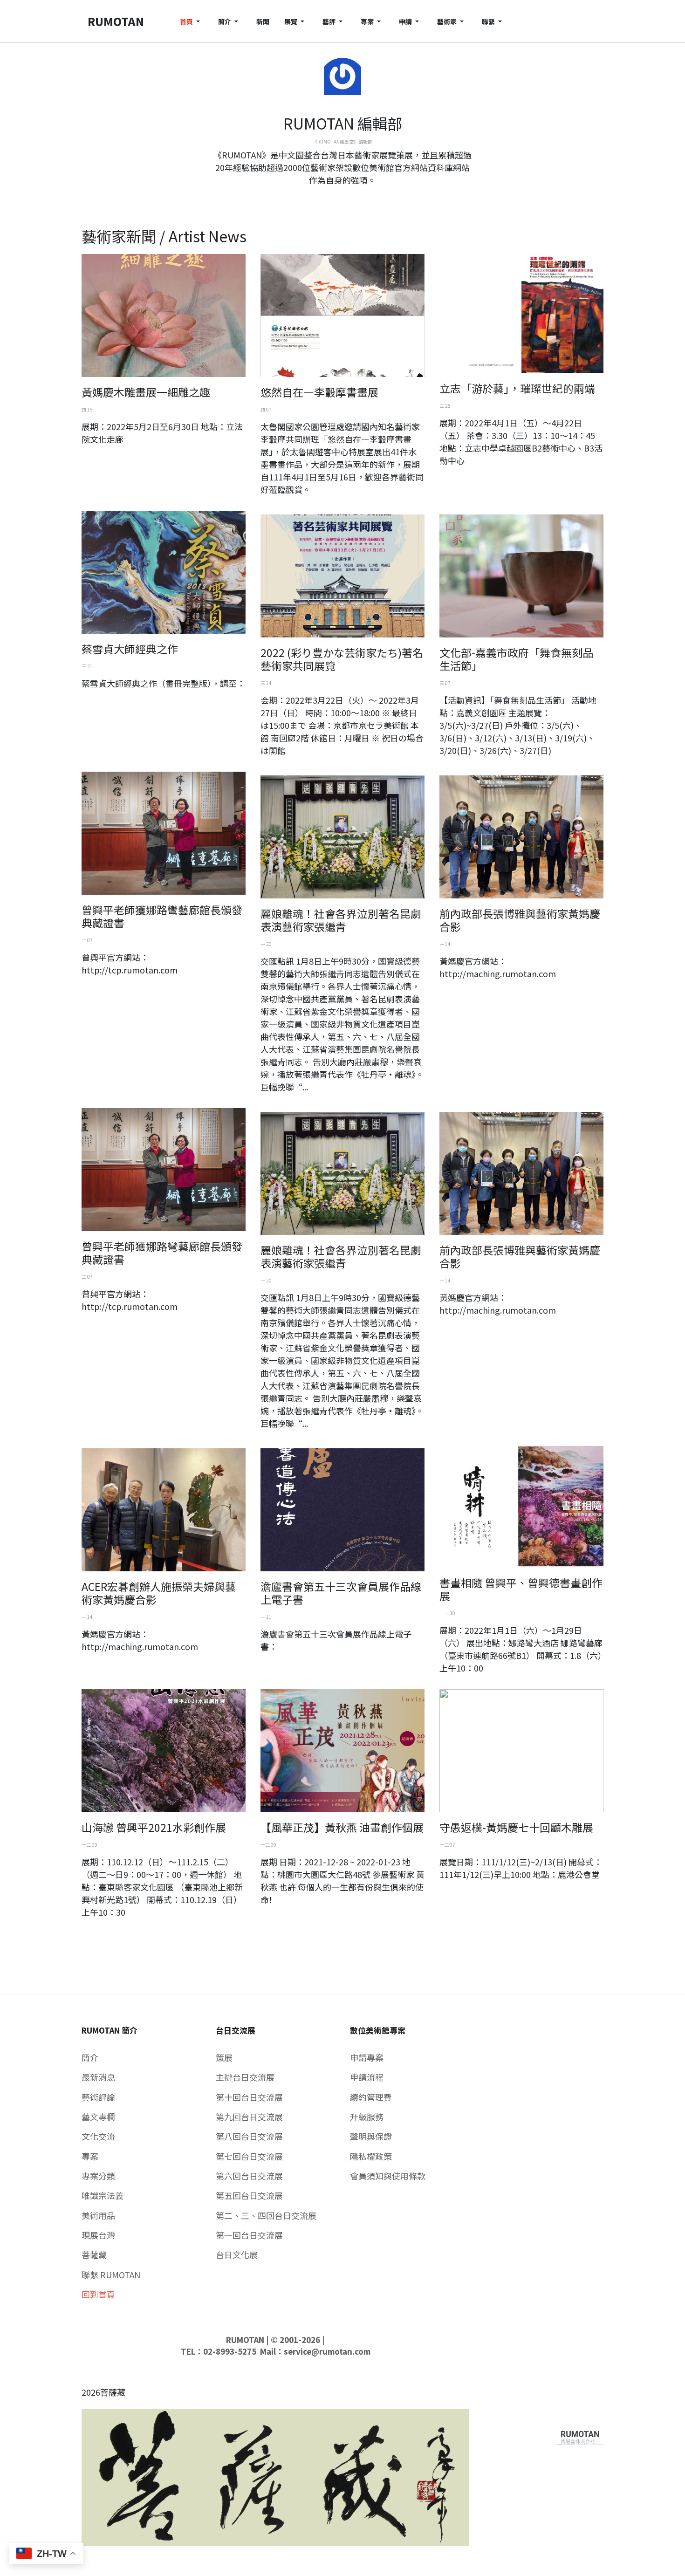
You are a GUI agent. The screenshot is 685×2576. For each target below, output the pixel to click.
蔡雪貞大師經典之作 (130, 649)
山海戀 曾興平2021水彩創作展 (154, 1827)
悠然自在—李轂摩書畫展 (319, 392)
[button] (192, 21)
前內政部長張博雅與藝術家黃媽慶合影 (520, 920)
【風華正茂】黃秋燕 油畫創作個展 (342, 1827)
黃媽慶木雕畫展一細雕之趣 (146, 392)
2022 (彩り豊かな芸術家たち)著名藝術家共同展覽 (342, 659)
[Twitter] (342, 197)
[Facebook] (335, 197)
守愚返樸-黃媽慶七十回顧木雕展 (516, 1827)
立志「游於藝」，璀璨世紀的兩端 (517, 388)
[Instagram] (350, 197)
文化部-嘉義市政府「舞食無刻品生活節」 (516, 659)
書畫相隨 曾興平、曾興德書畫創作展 (521, 1589)
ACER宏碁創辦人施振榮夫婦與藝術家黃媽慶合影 (159, 1593)
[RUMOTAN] (580, 2435)
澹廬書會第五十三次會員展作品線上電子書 (341, 1593)
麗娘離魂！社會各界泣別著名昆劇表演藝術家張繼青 (341, 920)
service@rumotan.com (327, 2351)
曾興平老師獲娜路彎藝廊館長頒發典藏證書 (162, 916)
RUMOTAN (245, 2340)
